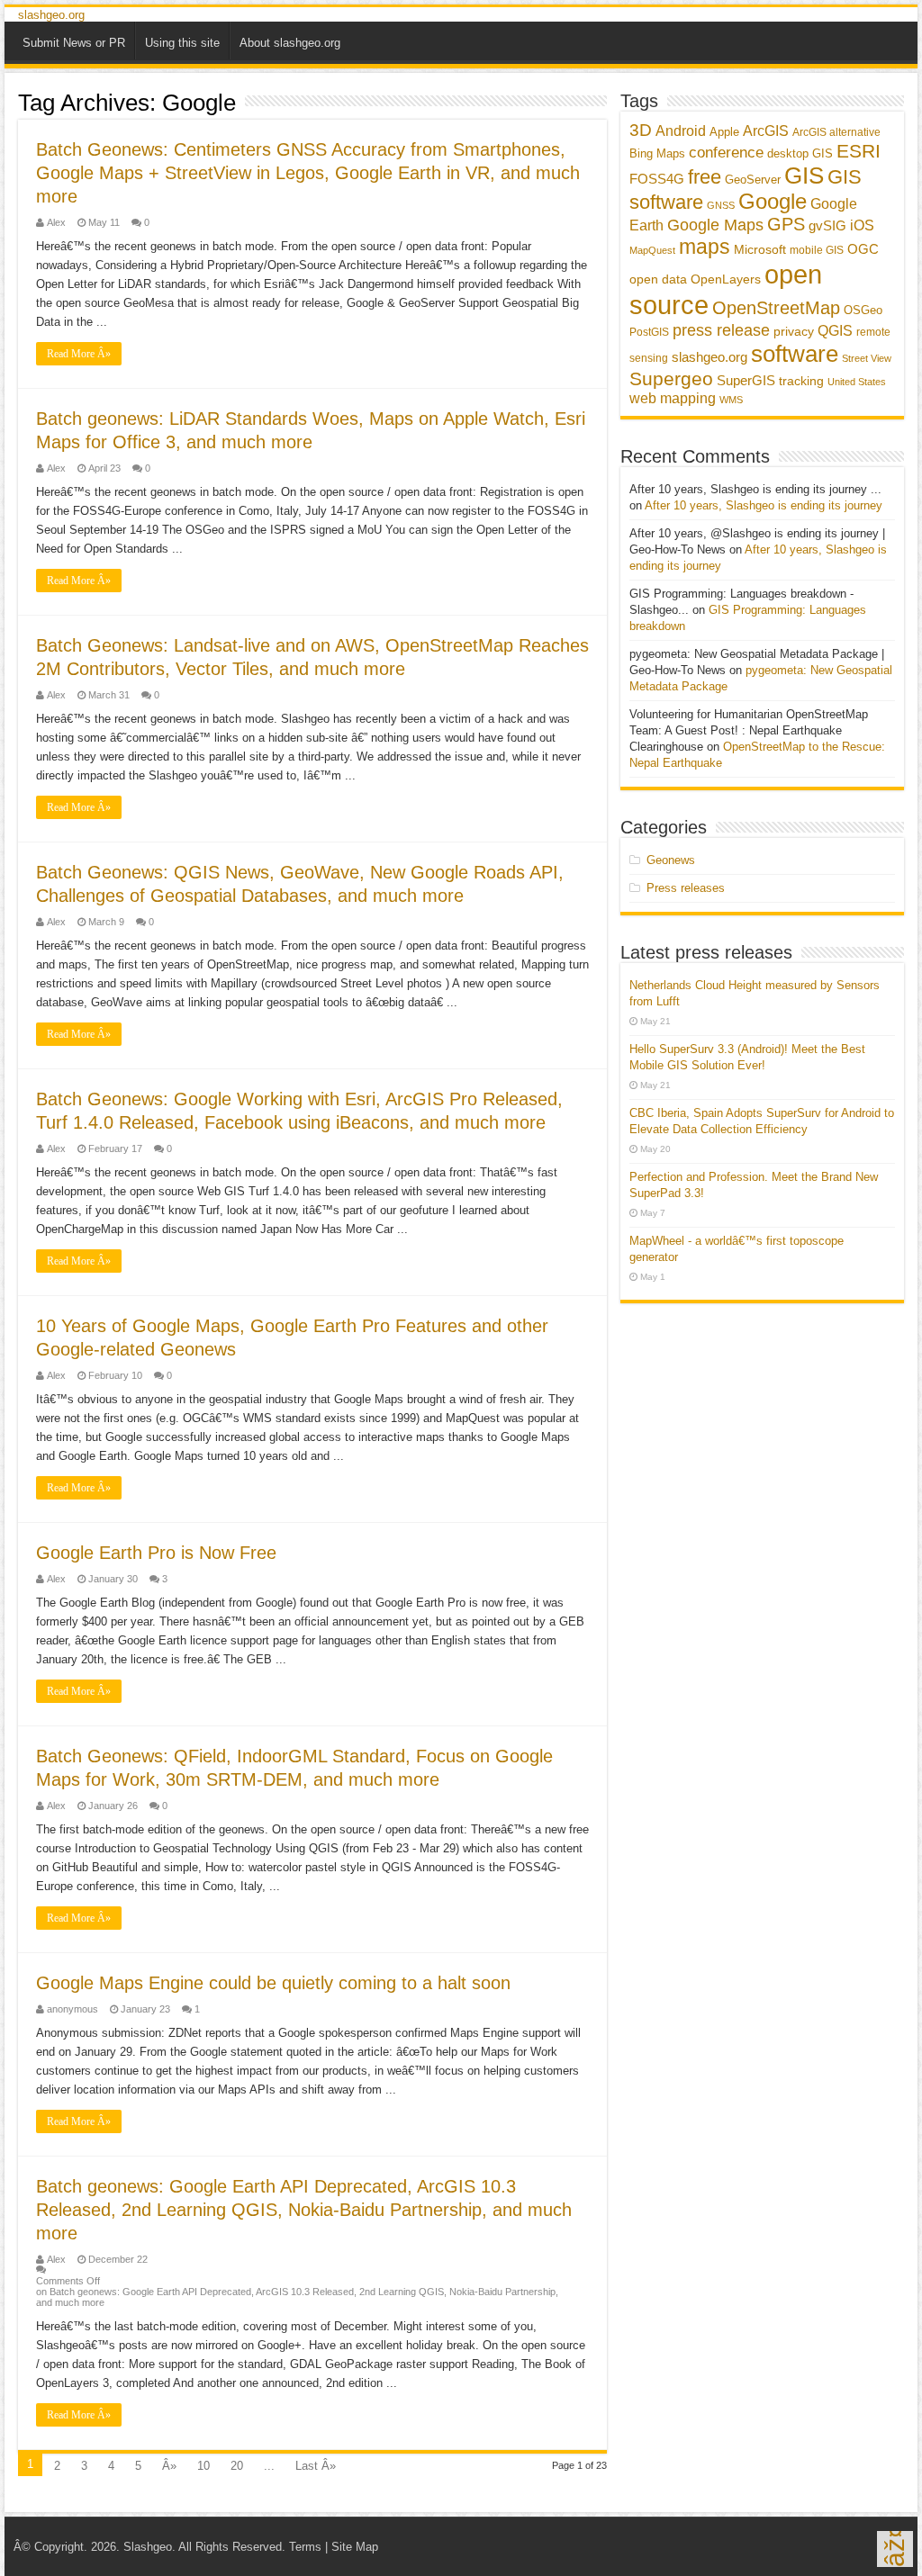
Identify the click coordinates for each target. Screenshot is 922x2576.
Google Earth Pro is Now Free (156, 1553)
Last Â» (316, 2466)
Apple (724, 132)
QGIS (835, 331)
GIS (804, 176)
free (705, 177)
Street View (867, 358)
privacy (794, 331)
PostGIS (649, 332)
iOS (862, 225)
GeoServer (753, 180)
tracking (801, 381)
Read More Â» (79, 354)
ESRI (859, 151)
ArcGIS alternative (836, 132)
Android (681, 131)
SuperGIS (746, 380)
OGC (863, 249)
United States (857, 382)
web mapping (673, 398)
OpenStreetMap (776, 308)
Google (773, 201)
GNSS (721, 205)
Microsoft (760, 249)
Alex (56, 222)
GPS (786, 224)
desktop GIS (800, 153)
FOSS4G (657, 179)
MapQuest (652, 250)
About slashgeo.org (290, 43)
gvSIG (827, 225)
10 (203, 2466)
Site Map (355, 2547)
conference (726, 152)
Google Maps (715, 225)
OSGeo (863, 310)
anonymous (72, 2009)
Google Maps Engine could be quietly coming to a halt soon (273, 1983)
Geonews (671, 860)
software (795, 354)
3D (641, 130)
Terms (305, 2547)
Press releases (686, 888)
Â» (169, 2466)
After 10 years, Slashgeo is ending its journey (764, 505)
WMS (731, 400)
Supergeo (671, 378)
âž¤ (895, 2549)
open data (658, 279)
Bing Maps (657, 153)
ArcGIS (766, 131)
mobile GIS (817, 250)
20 (237, 2466)
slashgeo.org (51, 15)
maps (705, 247)
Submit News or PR (74, 43)
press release (721, 330)
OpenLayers (726, 279)
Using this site (182, 43)
